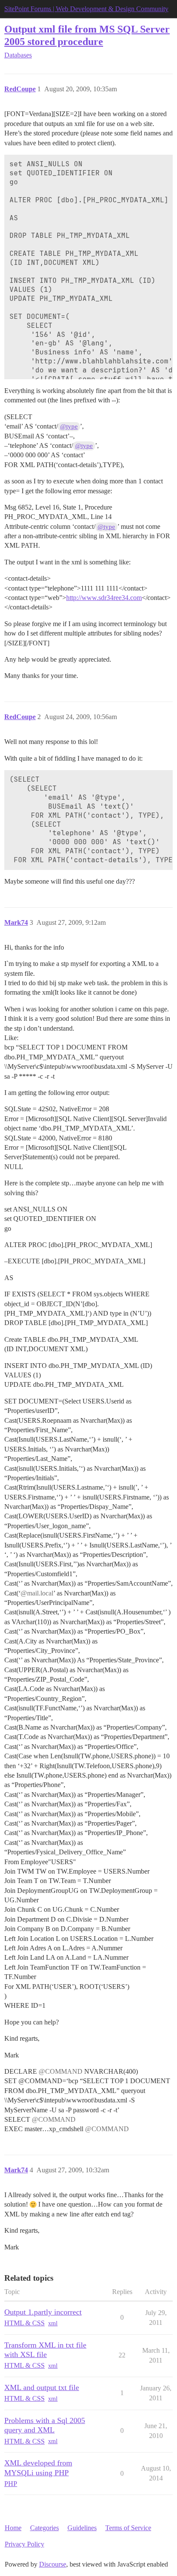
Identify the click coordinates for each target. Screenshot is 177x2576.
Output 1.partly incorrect (43, 2312)
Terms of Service (128, 2528)
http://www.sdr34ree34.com (104, 598)
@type (69, 426)
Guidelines (82, 2528)
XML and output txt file (42, 2387)
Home (13, 2528)
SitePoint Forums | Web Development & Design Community (86, 9)
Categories (44, 2528)
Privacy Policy (24, 2544)
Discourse (53, 2564)
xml (53, 2323)
